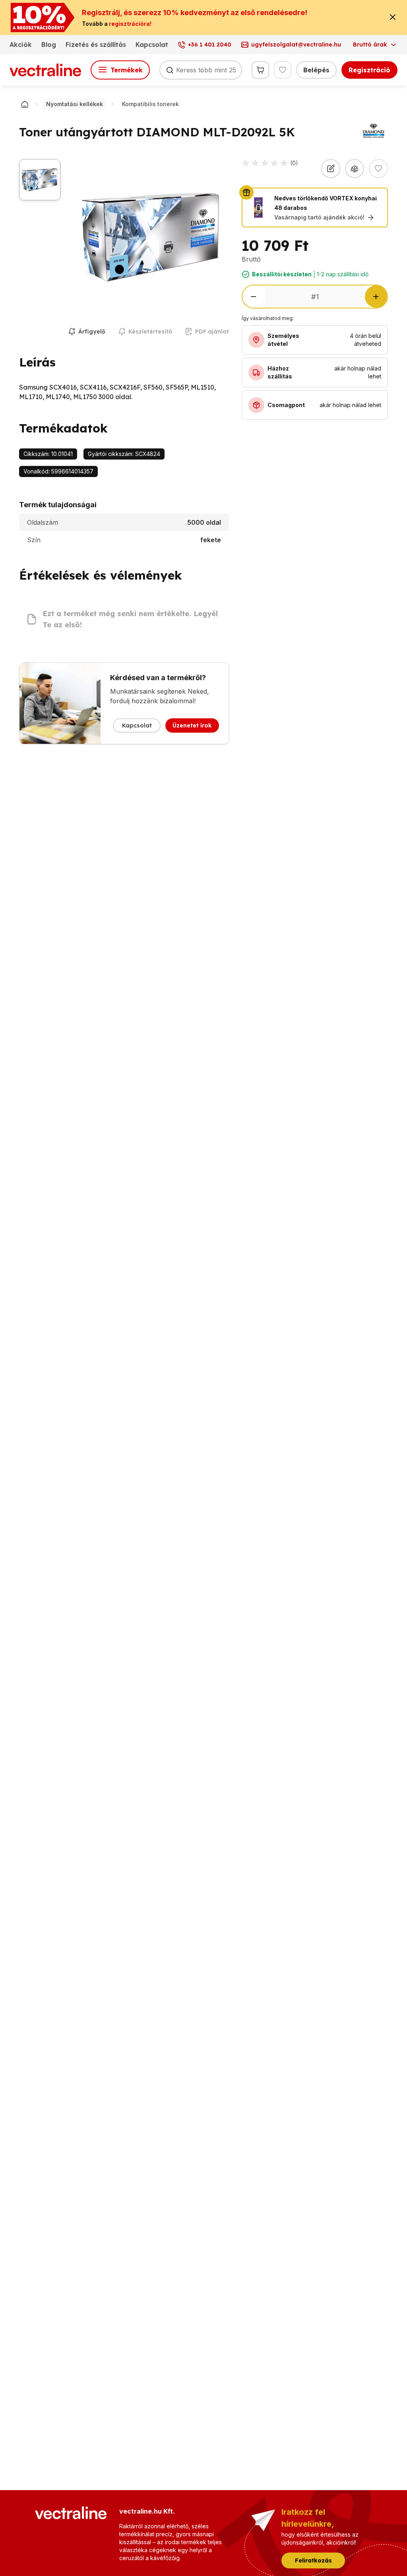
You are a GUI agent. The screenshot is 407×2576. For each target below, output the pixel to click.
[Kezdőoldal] (25, 104)
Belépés (316, 70)
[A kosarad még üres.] (260, 70)
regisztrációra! (130, 24)
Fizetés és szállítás (96, 45)
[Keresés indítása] (170, 70)
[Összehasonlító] (355, 169)
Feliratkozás (313, 2560)
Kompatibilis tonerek (150, 104)
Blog (49, 45)
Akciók (21, 45)
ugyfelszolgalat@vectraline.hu (296, 45)
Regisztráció (369, 70)
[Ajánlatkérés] (331, 169)
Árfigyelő (92, 332)
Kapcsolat (152, 45)
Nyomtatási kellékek (75, 104)
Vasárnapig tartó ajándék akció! (319, 217)
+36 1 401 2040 (210, 45)
